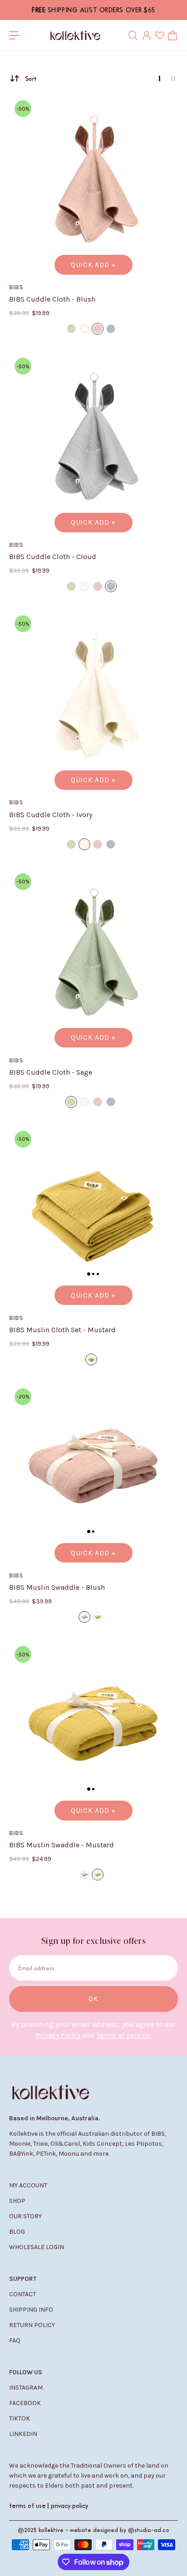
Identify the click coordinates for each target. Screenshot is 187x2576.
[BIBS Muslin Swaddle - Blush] (93, 1467)
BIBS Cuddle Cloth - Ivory (51, 815)
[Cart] (172, 35)
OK (93, 1999)
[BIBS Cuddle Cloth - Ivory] (93, 694)
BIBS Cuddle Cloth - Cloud (53, 557)
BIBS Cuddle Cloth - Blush (52, 299)
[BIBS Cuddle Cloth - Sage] (93, 952)
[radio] (71, 329)
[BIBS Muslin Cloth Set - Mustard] (93, 1210)
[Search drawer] (133, 35)
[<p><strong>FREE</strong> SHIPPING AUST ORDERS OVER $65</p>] (93, 10)
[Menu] (15, 35)
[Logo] (75, 35)
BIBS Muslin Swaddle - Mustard (62, 1845)
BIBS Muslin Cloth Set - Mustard (62, 1330)
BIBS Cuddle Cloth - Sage (51, 1072)
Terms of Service (123, 2035)
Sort (31, 78)
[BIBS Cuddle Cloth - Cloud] (93, 437)
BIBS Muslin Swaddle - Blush (57, 1587)
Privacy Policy (59, 2035)
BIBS (16, 287)
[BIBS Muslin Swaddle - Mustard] (93, 1725)
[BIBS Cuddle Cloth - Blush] (93, 179)
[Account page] (147, 35)
